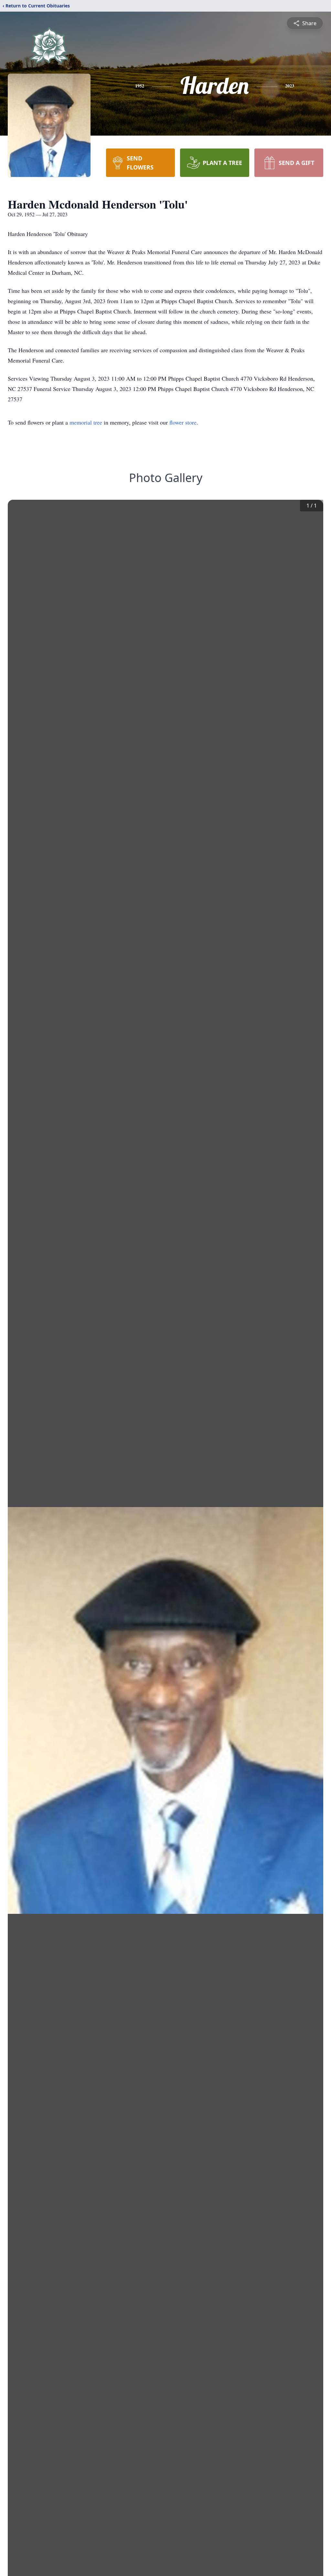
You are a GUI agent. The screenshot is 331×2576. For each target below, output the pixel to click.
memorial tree (86, 422)
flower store (183, 422)
